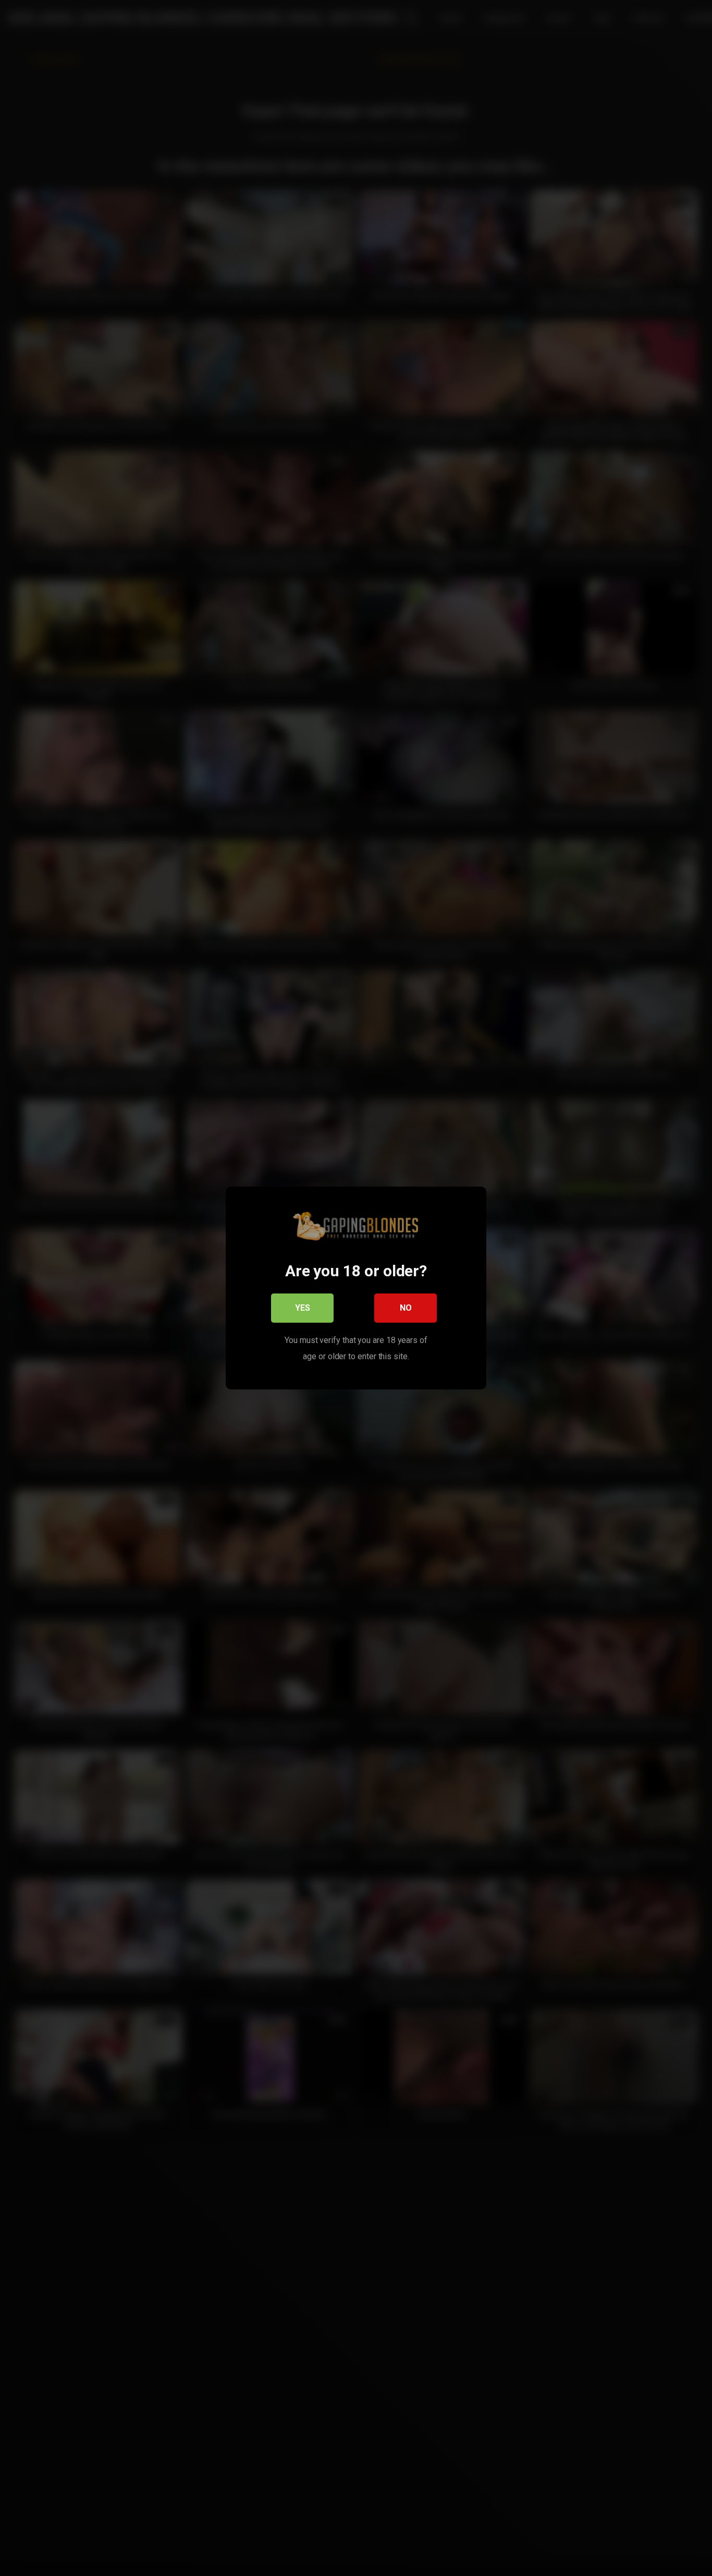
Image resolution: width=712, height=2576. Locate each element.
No (406, 1308)
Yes (303, 1308)
